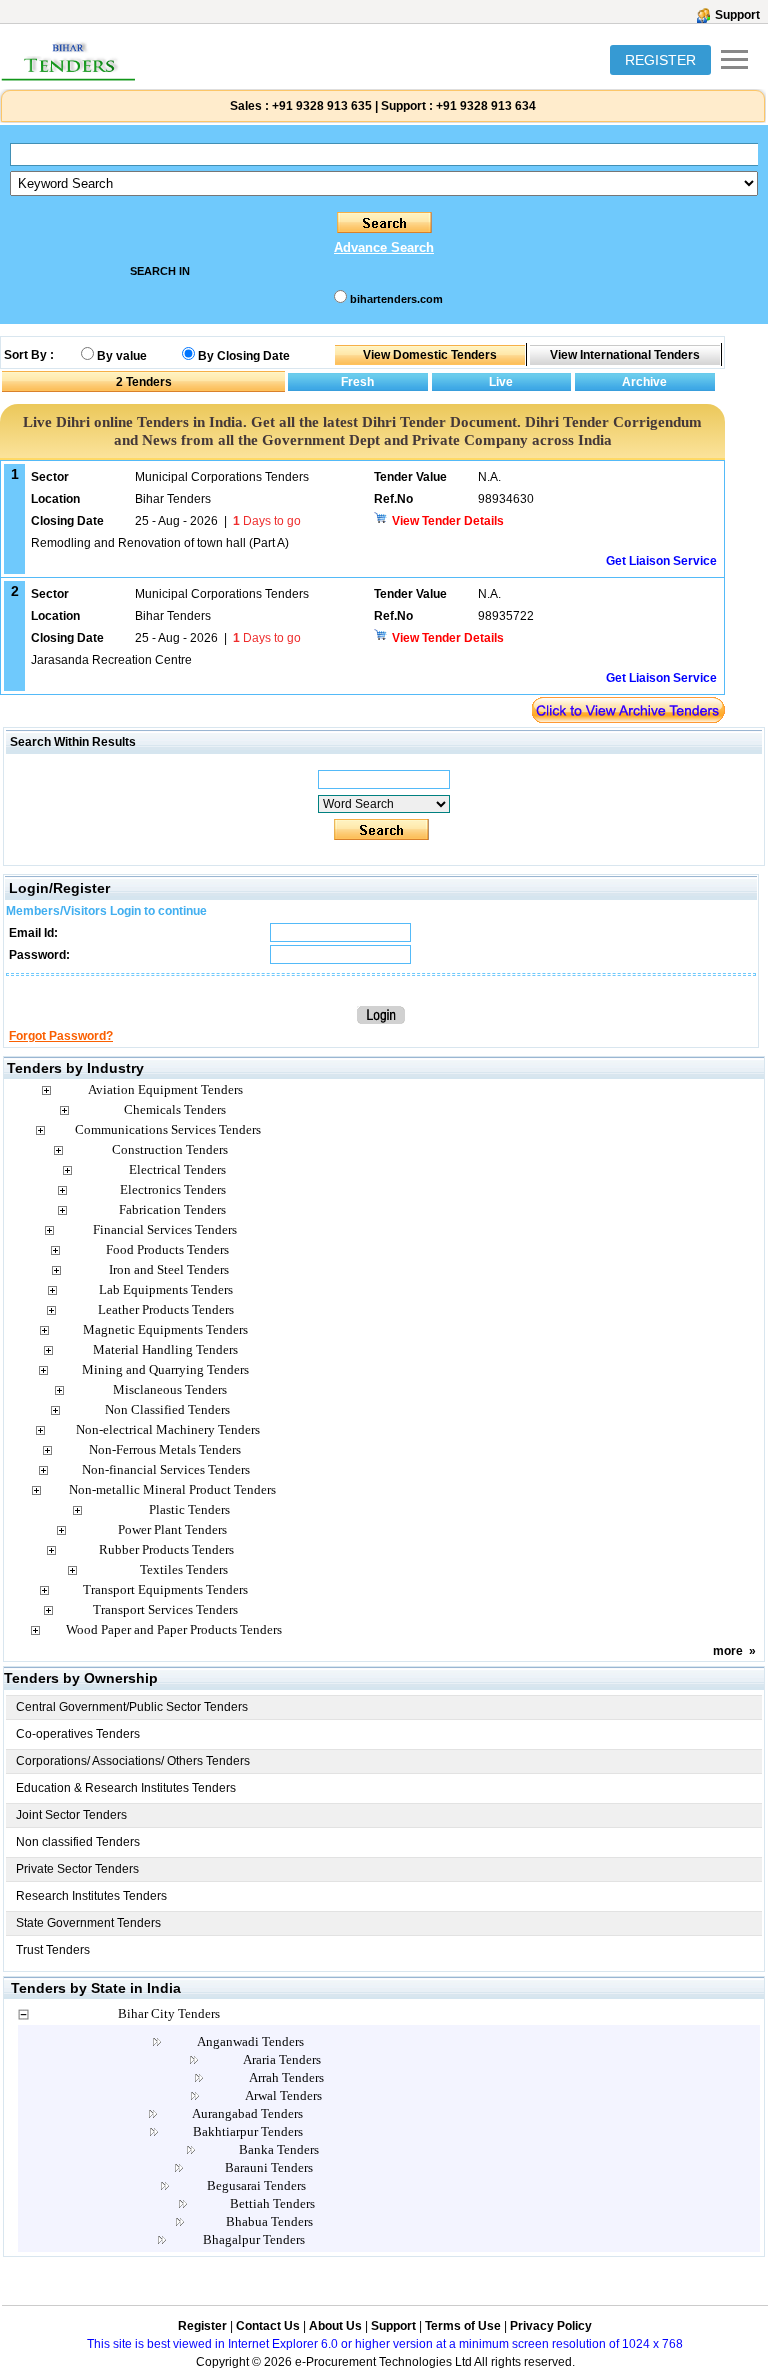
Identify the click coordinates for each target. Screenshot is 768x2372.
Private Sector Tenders (77, 1869)
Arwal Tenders (283, 2095)
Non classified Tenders (78, 1842)
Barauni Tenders (269, 2167)
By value (122, 356)
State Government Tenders (88, 1923)
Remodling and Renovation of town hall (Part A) (160, 543)
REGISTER (660, 60)
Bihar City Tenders (169, 2013)
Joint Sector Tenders (71, 1815)
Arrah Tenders (286, 2077)
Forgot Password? (61, 1036)
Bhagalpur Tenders (254, 2239)
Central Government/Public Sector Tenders (132, 1707)
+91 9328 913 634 (486, 106)
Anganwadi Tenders (250, 2041)
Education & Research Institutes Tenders (126, 1788)
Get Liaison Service (661, 561)
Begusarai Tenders (256, 2185)
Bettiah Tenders (272, 2203)
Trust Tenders (53, 1950)
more (728, 1651)
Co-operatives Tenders (78, 1734)
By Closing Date (244, 356)
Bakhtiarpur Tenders (248, 2131)
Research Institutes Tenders (91, 1896)
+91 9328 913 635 (320, 106)
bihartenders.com (396, 299)
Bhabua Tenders (269, 2221)
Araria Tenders (282, 2059)
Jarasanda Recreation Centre (111, 660)
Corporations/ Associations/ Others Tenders (133, 1761)
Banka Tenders (279, 2149)
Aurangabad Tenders (247, 2113)
